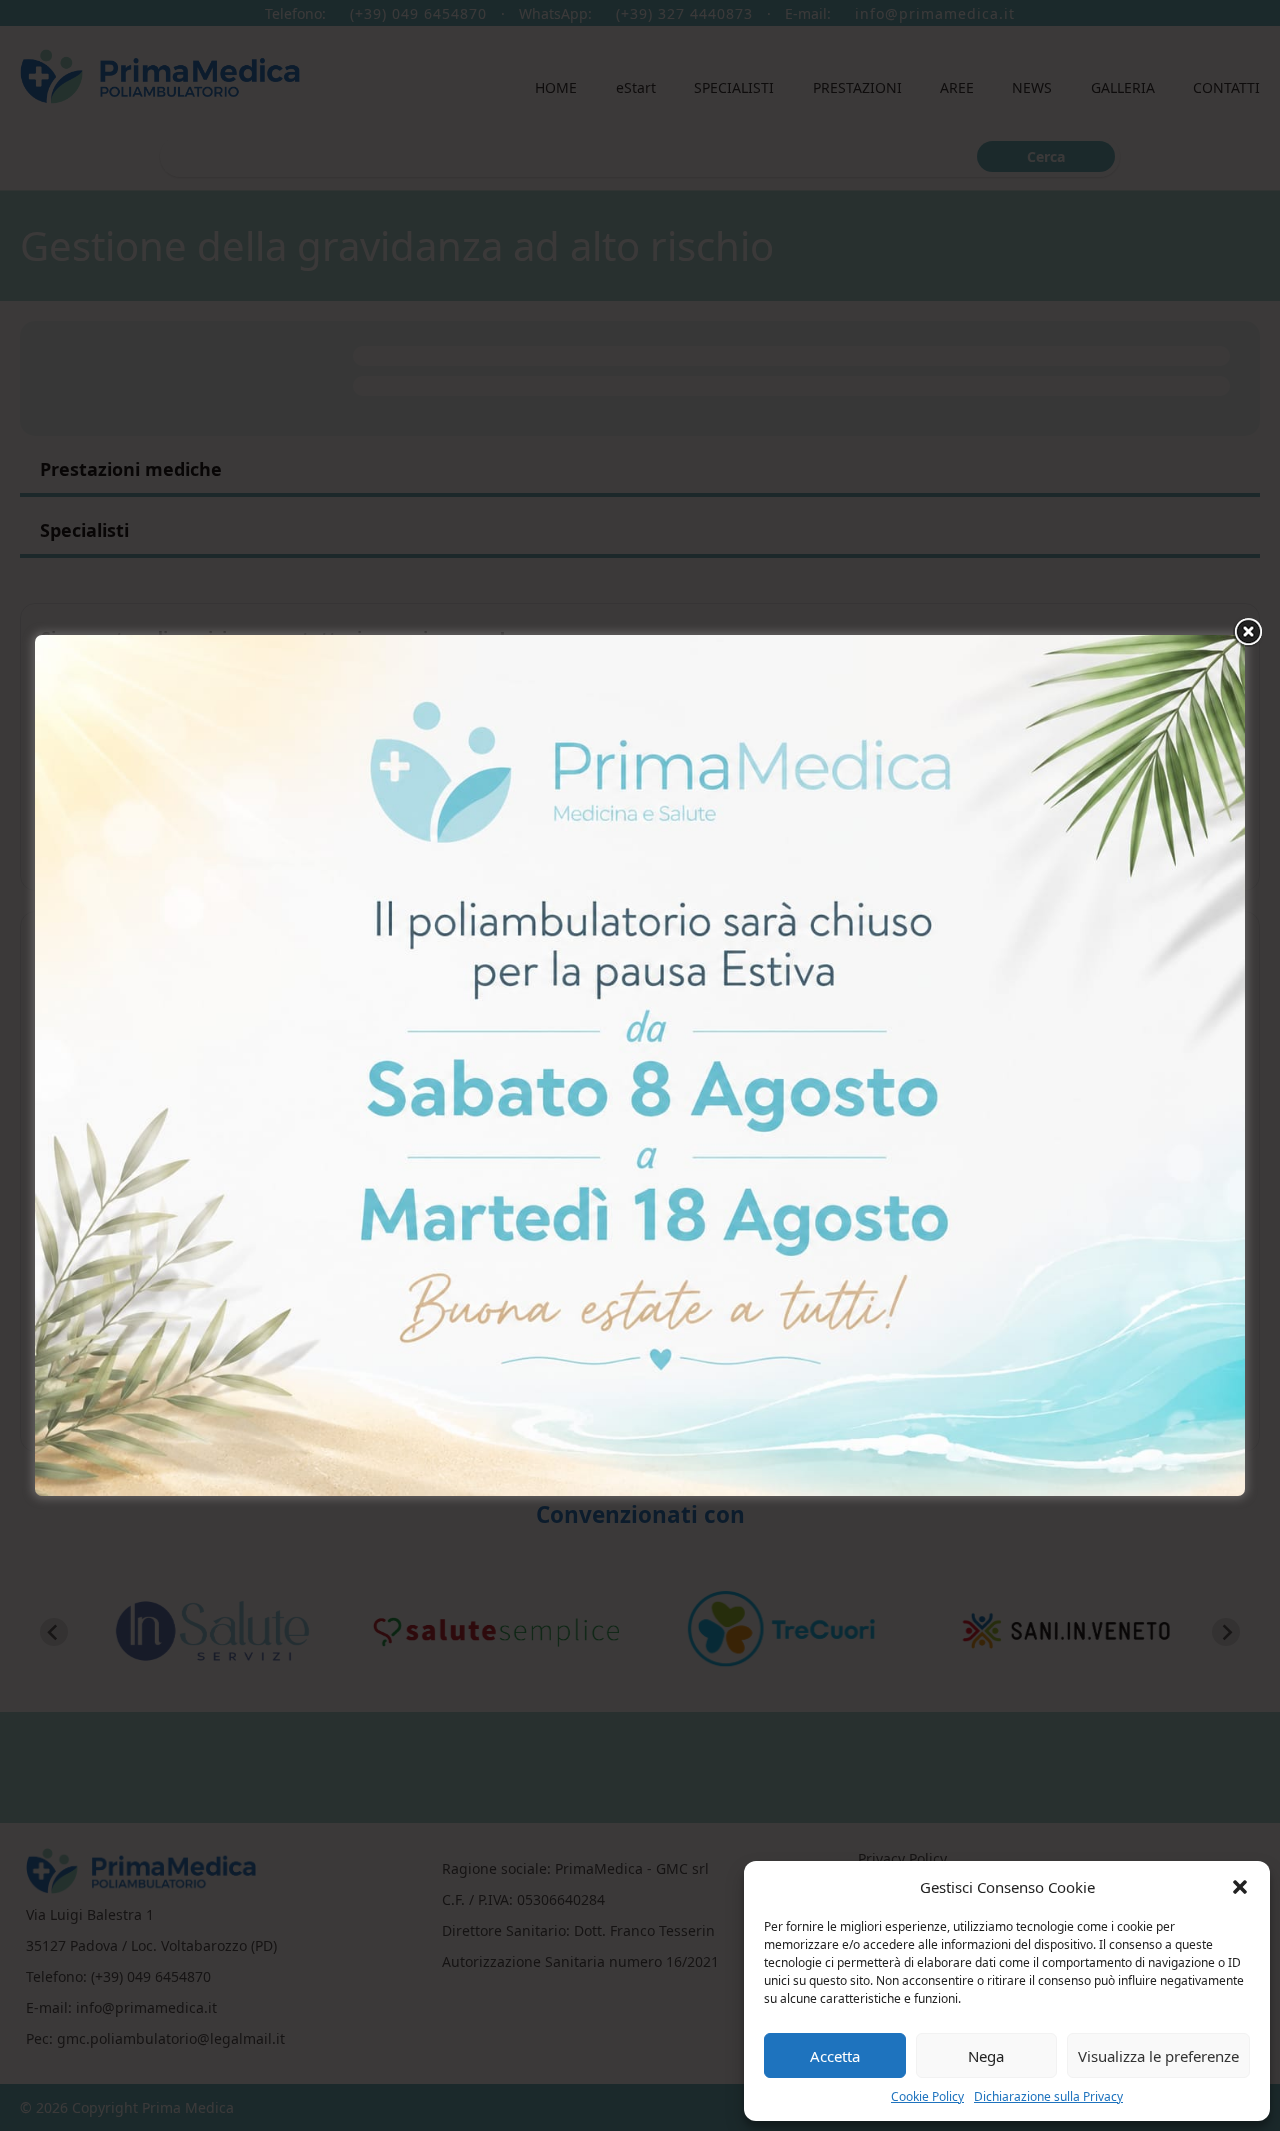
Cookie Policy (927, 2096)
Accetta (835, 2056)
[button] (1240, 1887)
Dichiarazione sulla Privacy (1048, 2096)
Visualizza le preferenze (1158, 2056)
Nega (986, 2056)
